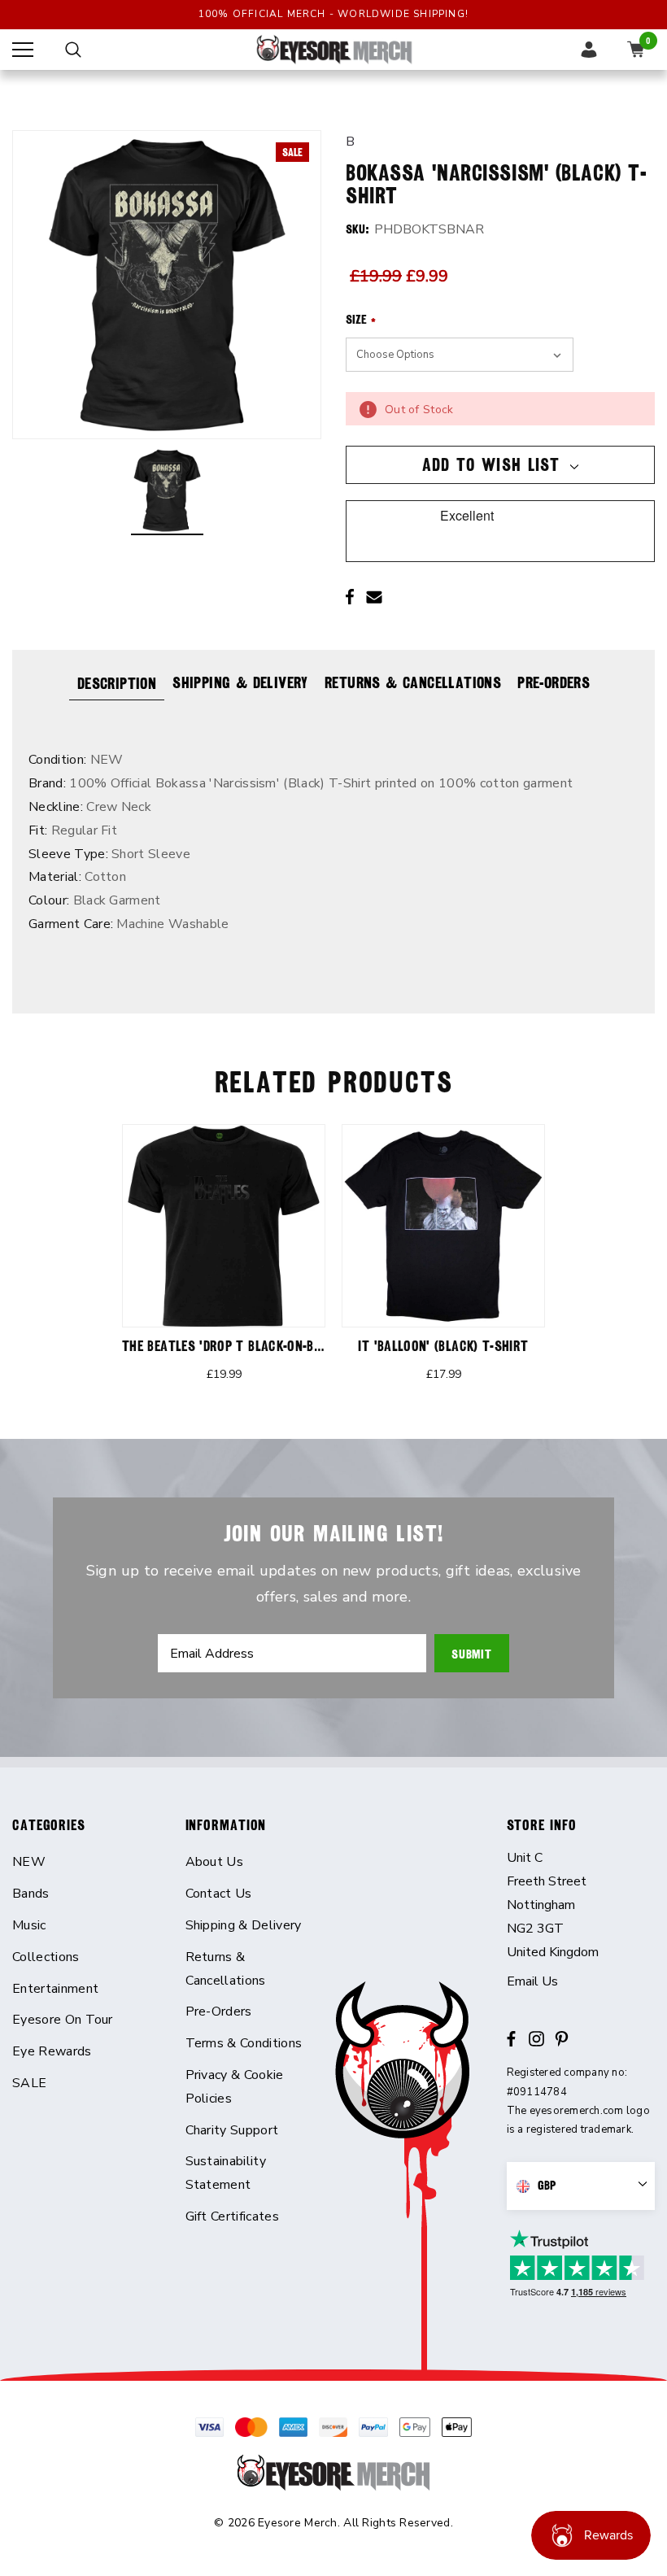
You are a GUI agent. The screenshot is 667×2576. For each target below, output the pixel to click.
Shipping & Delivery (240, 682)
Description (117, 683)
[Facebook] (350, 597)
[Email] (374, 597)
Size (361, 320)
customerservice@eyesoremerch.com (581, 1982)
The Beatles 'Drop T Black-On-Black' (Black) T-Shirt (283, 1346)
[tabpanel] (224, 1263)
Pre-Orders (554, 682)
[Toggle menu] (23, 50)
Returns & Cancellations (413, 682)
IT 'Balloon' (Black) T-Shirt (443, 1346)
